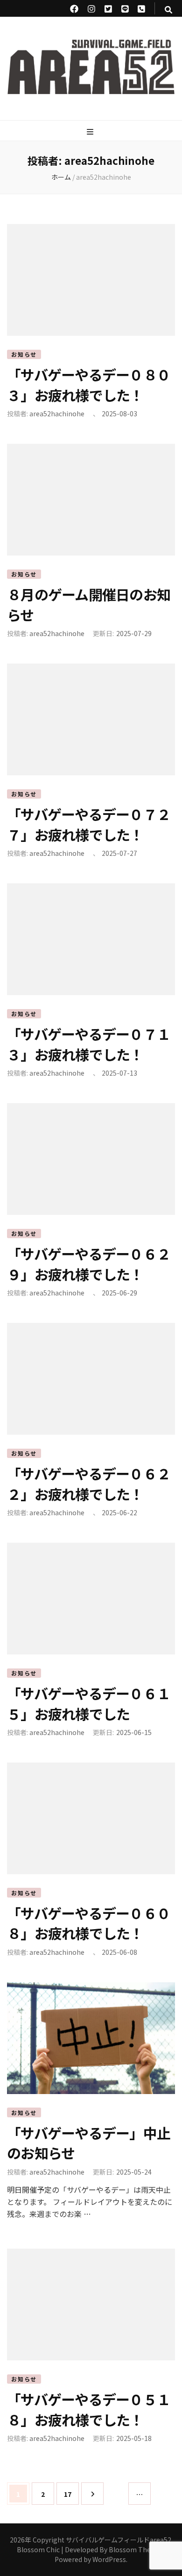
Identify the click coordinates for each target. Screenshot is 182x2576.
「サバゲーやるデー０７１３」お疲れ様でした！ (89, 1044)
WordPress (109, 2559)
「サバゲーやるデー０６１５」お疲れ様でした (89, 1703)
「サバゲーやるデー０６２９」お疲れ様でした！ (89, 1264)
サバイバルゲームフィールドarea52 (119, 2540)
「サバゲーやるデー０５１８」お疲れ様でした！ (89, 2409)
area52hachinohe (57, 414)
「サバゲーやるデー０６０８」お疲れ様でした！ (89, 1923)
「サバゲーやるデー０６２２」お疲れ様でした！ (89, 1484)
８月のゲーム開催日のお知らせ (89, 604)
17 (67, 2497)
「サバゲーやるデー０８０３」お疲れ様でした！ (89, 385)
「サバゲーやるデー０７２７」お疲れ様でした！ (89, 824)
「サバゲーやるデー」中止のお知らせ (89, 2143)
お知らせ (24, 354)
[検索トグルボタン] (168, 10)
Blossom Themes (136, 2549)
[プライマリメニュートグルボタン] (91, 132)
